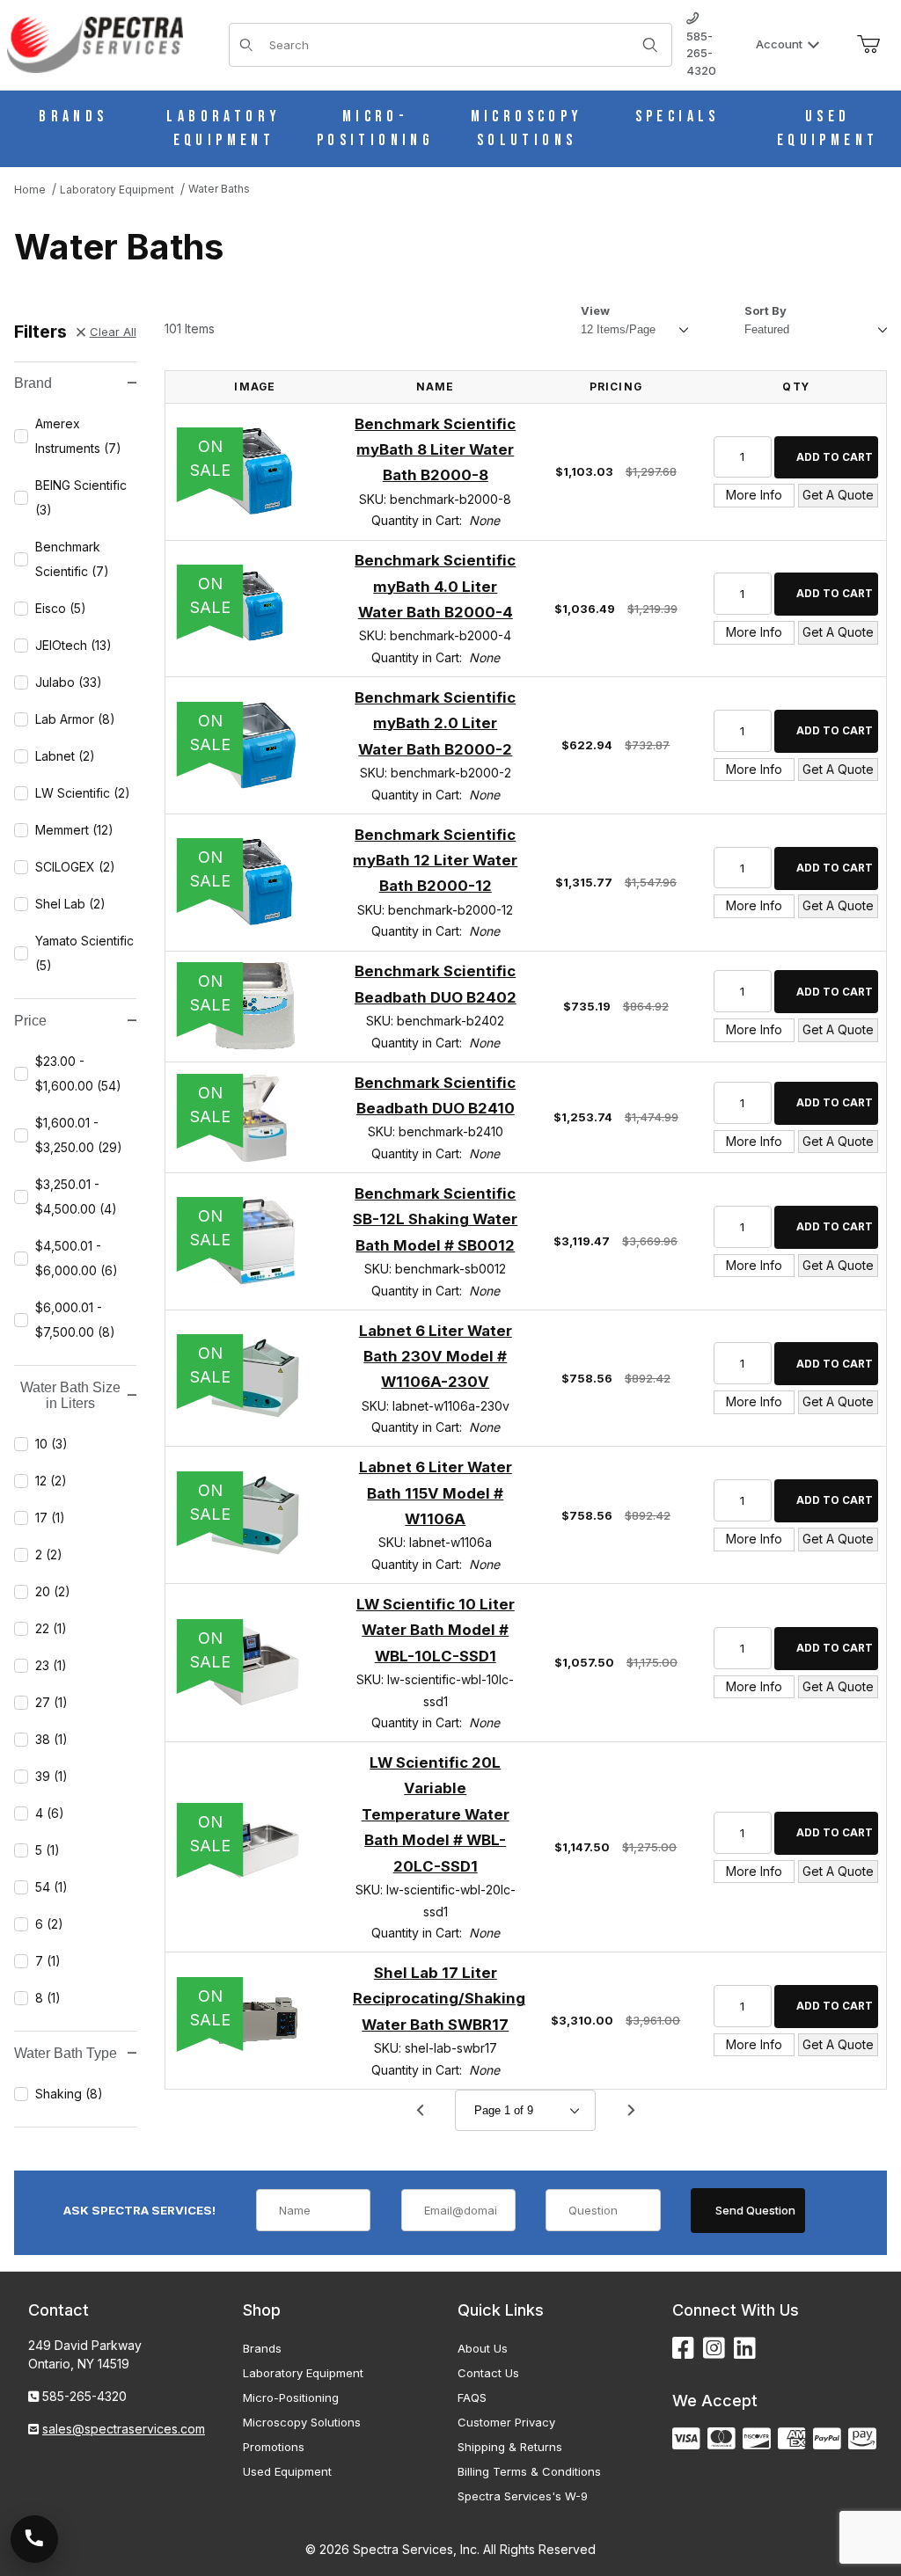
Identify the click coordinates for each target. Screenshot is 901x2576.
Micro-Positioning (291, 2397)
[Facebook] (683, 2349)
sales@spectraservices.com (124, 2429)
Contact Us (488, 2373)
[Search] (650, 45)
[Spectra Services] (95, 44)
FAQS (472, 2397)
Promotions (274, 2447)
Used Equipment (287, 2471)
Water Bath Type (66, 2053)
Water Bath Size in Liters (70, 1395)
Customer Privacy (506, 2422)
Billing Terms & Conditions (529, 2471)
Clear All (113, 332)
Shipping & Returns (510, 2447)
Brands (262, 2348)
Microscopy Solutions (302, 2422)
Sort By (765, 310)
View (595, 310)
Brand (33, 383)
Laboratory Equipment (303, 2373)
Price (30, 1021)
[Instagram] (714, 2349)
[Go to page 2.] (631, 2111)
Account (779, 44)
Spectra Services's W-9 (523, 2496)
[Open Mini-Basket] (868, 45)
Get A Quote (838, 495)
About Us (483, 2348)
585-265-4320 (701, 53)
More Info (754, 495)
